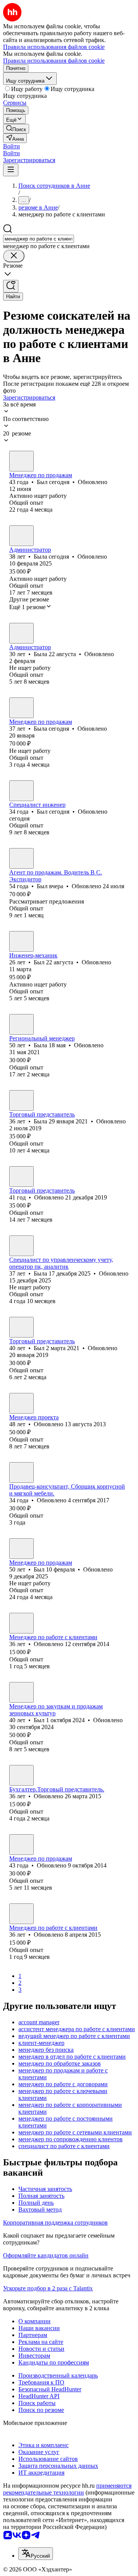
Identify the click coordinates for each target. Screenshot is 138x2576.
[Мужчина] (21, 461)
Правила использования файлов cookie (54, 61)
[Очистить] (14, 256)
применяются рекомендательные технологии (67, 2489)
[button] (11, 146)
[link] (16, 129)
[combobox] (39, 239)
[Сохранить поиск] (11, 286)
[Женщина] (21, 536)
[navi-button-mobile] (11, 170)
